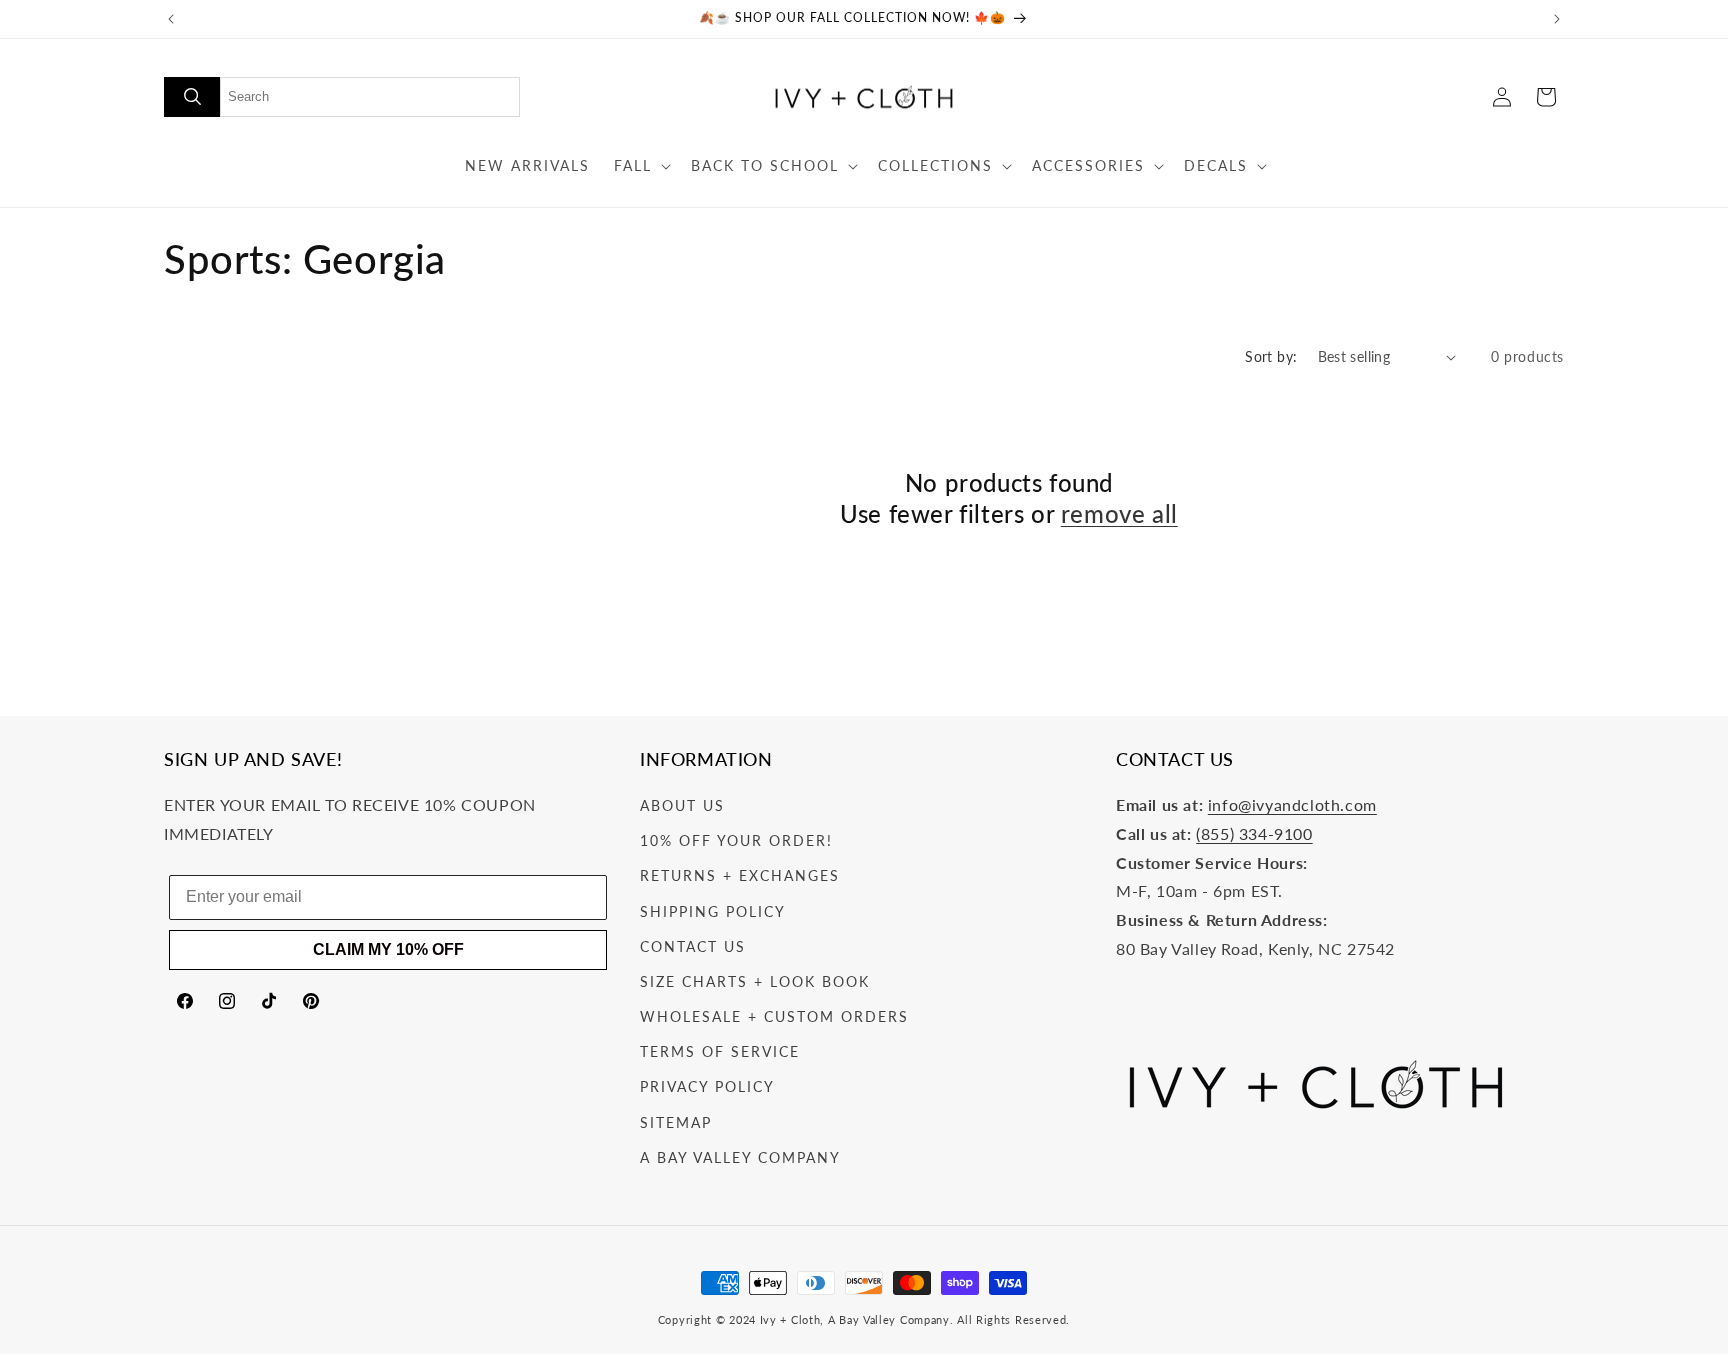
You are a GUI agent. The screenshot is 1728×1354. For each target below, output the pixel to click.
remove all (1119, 513)
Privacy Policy (707, 1086)
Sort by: (1271, 356)
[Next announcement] (1557, 19)
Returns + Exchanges (740, 875)
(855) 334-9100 (1254, 833)
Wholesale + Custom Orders (774, 1016)
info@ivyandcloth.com (1292, 804)
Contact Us (693, 946)
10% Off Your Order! (736, 840)
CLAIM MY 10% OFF (388, 949)
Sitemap (676, 1122)
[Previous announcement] (171, 19)
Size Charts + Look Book (755, 981)
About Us (682, 805)
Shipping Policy (713, 911)
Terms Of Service (720, 1051)
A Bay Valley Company (740, 1157)
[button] (640, 166)
